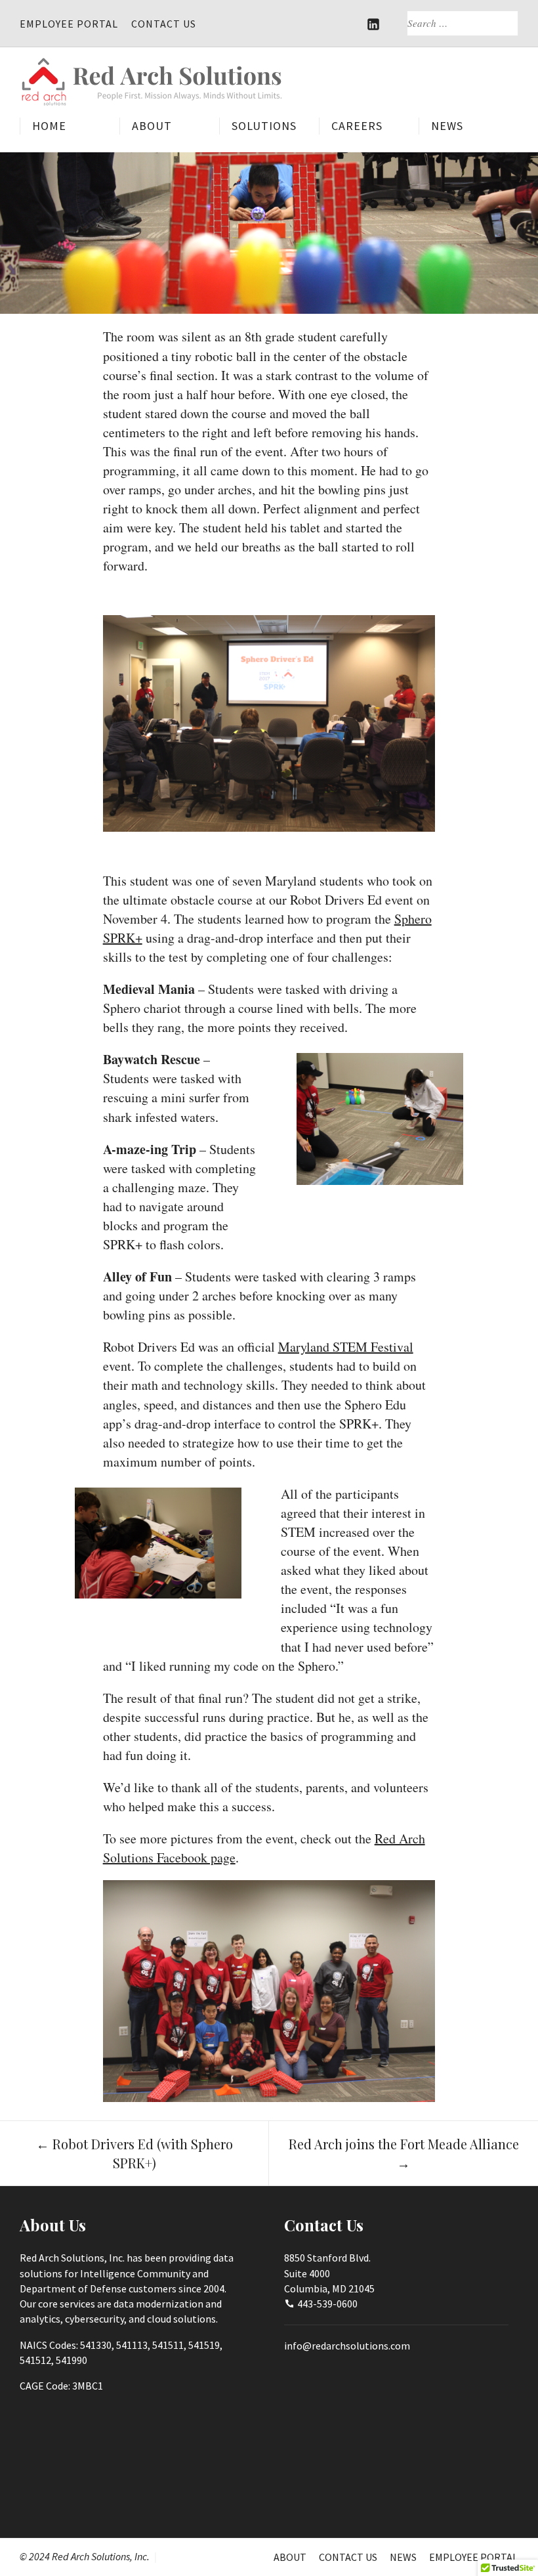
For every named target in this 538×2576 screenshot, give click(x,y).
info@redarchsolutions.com (347, 2346)
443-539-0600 (327, 2304)
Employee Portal (69, 24)
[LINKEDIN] (374, 24)
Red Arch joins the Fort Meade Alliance (404, 2153)
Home (49, 126)
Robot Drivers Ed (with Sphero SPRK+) (134, 2153)
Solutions (264, 126)
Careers (357, 126)
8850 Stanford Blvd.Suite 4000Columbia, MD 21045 (329, 2273)
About (152, 126)
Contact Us (164, 24)
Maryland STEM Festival (346, 1347)
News (447, 126)
